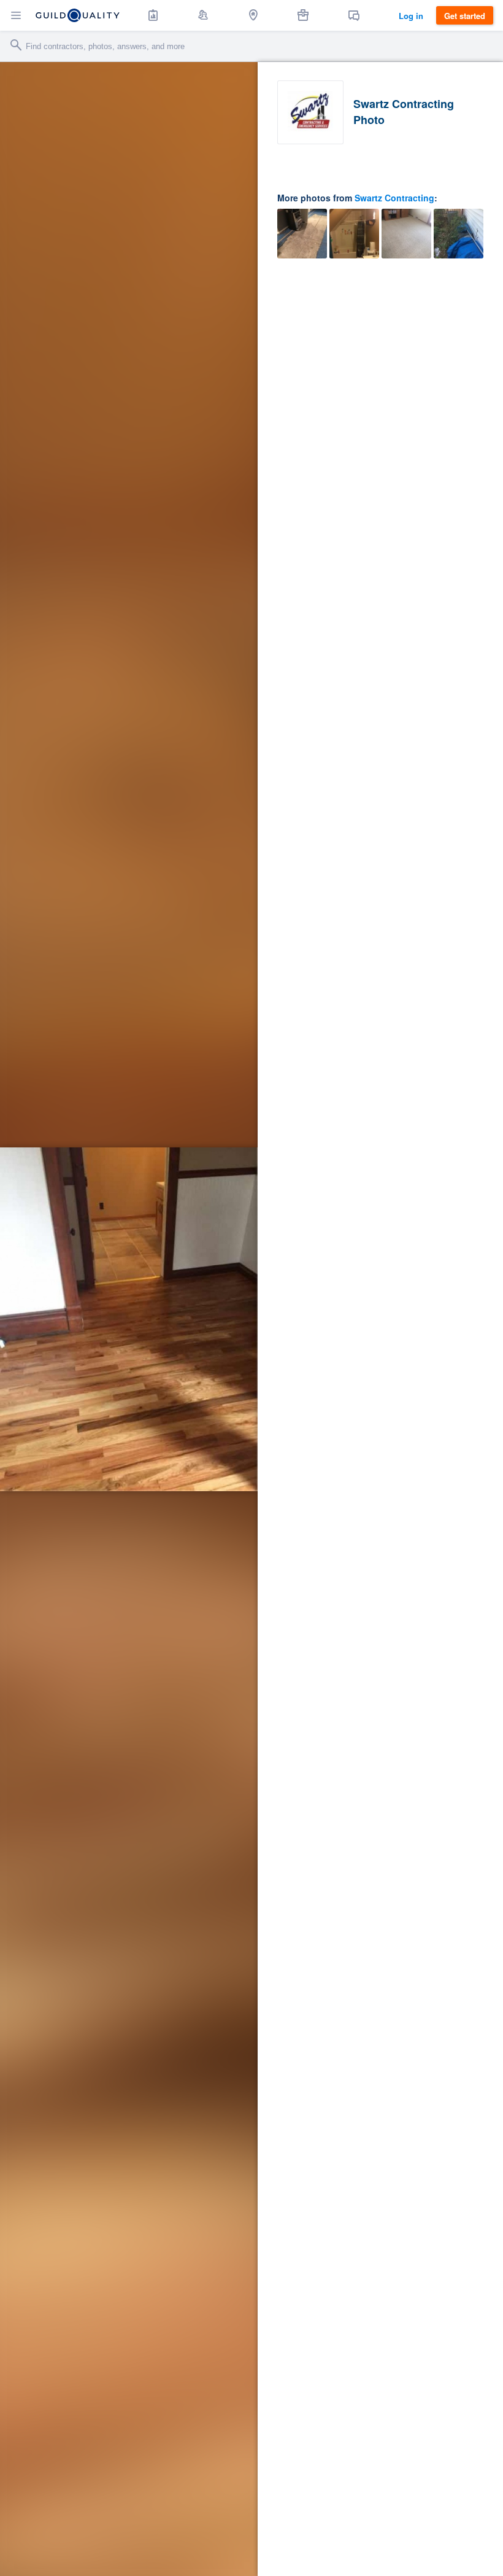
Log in (411, 16)
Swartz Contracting (394, 198)
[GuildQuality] (78, 15)
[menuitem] (153, 15)
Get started (465, 16)
